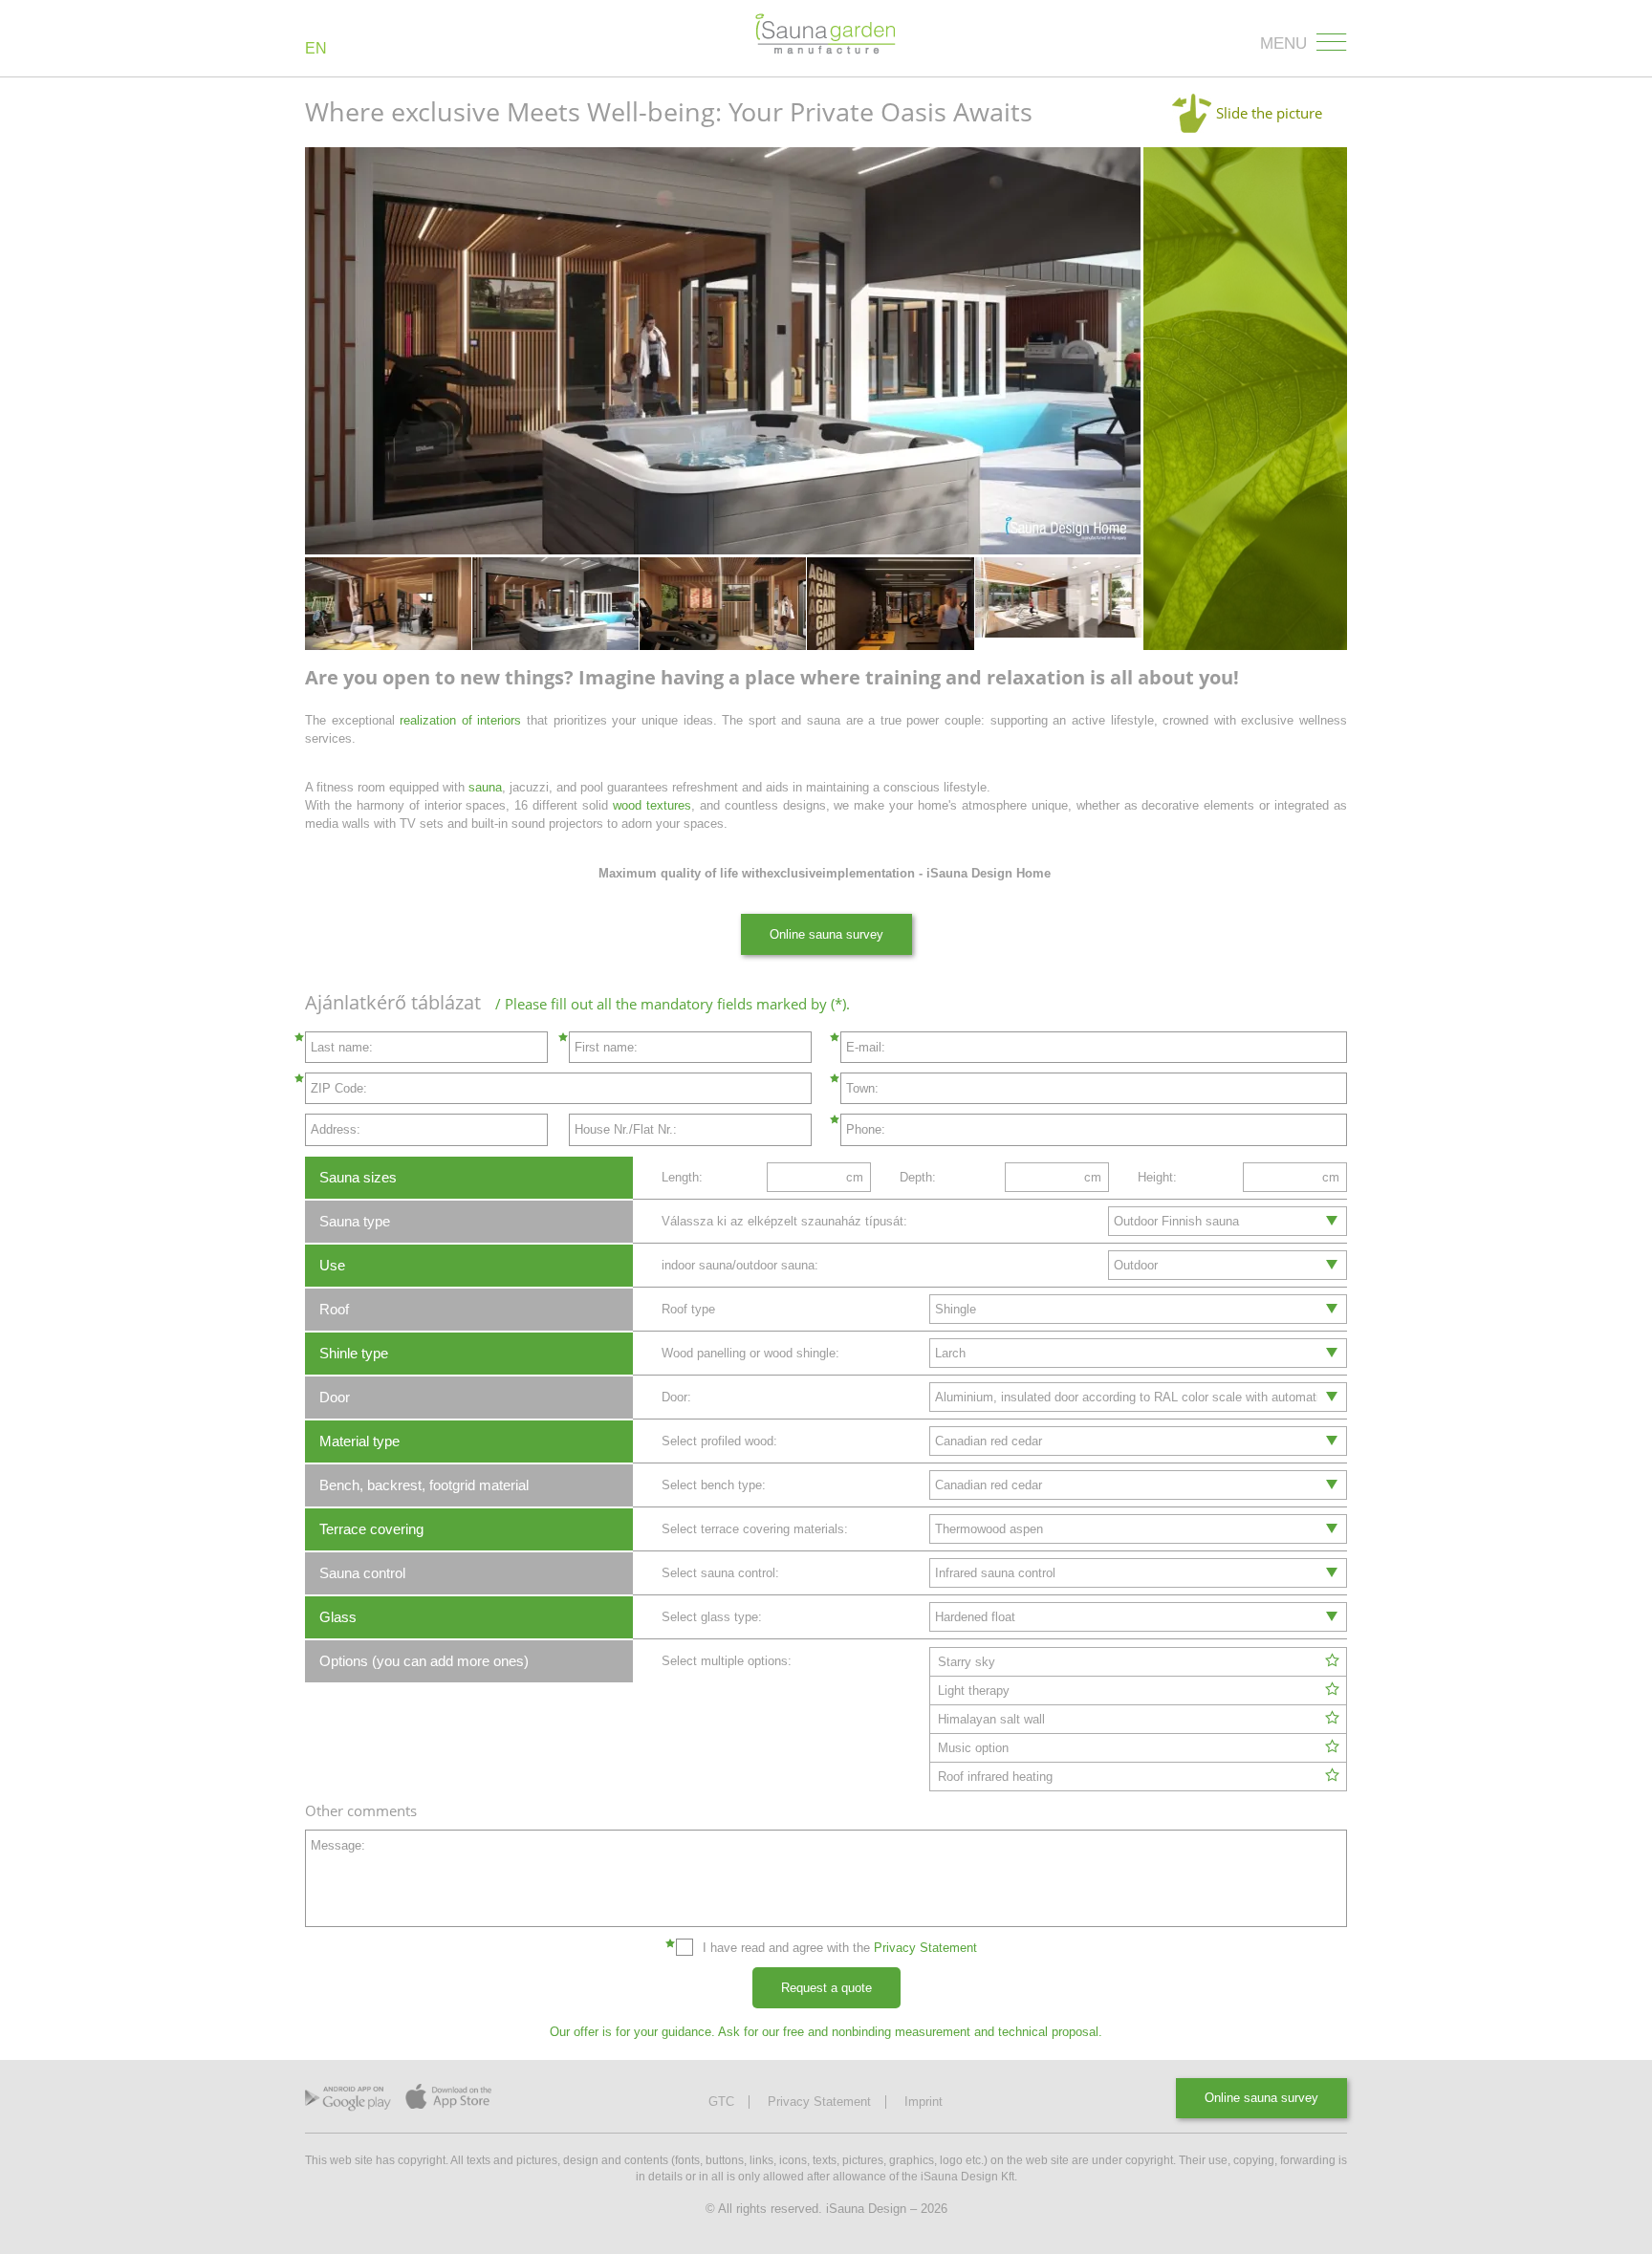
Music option (973, 1748)
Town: (862, 1088)
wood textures (652, 805)
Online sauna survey (826, 934)
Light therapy (974, 1690)
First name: (606, 1047)
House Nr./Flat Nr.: (626, 1129)
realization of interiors (460, 720)
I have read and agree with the (840, 1948)
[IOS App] (448, 2101)
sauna (483, 787)
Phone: (866, 1129)
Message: (338, 1845)
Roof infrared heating (995, 1777)
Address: (336, 1129)
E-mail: (866, 1047)
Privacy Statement (925, 1948)
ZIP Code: (339, 1088)
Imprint (924, 2102)
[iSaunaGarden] (826, 35)
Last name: (342, 1047)
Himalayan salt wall (991, 1719)
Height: (1157, 1177)
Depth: (918, 1177)
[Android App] (348, 2103)
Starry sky (967, 1662)
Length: (682, 1177)
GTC (721, 2102)
